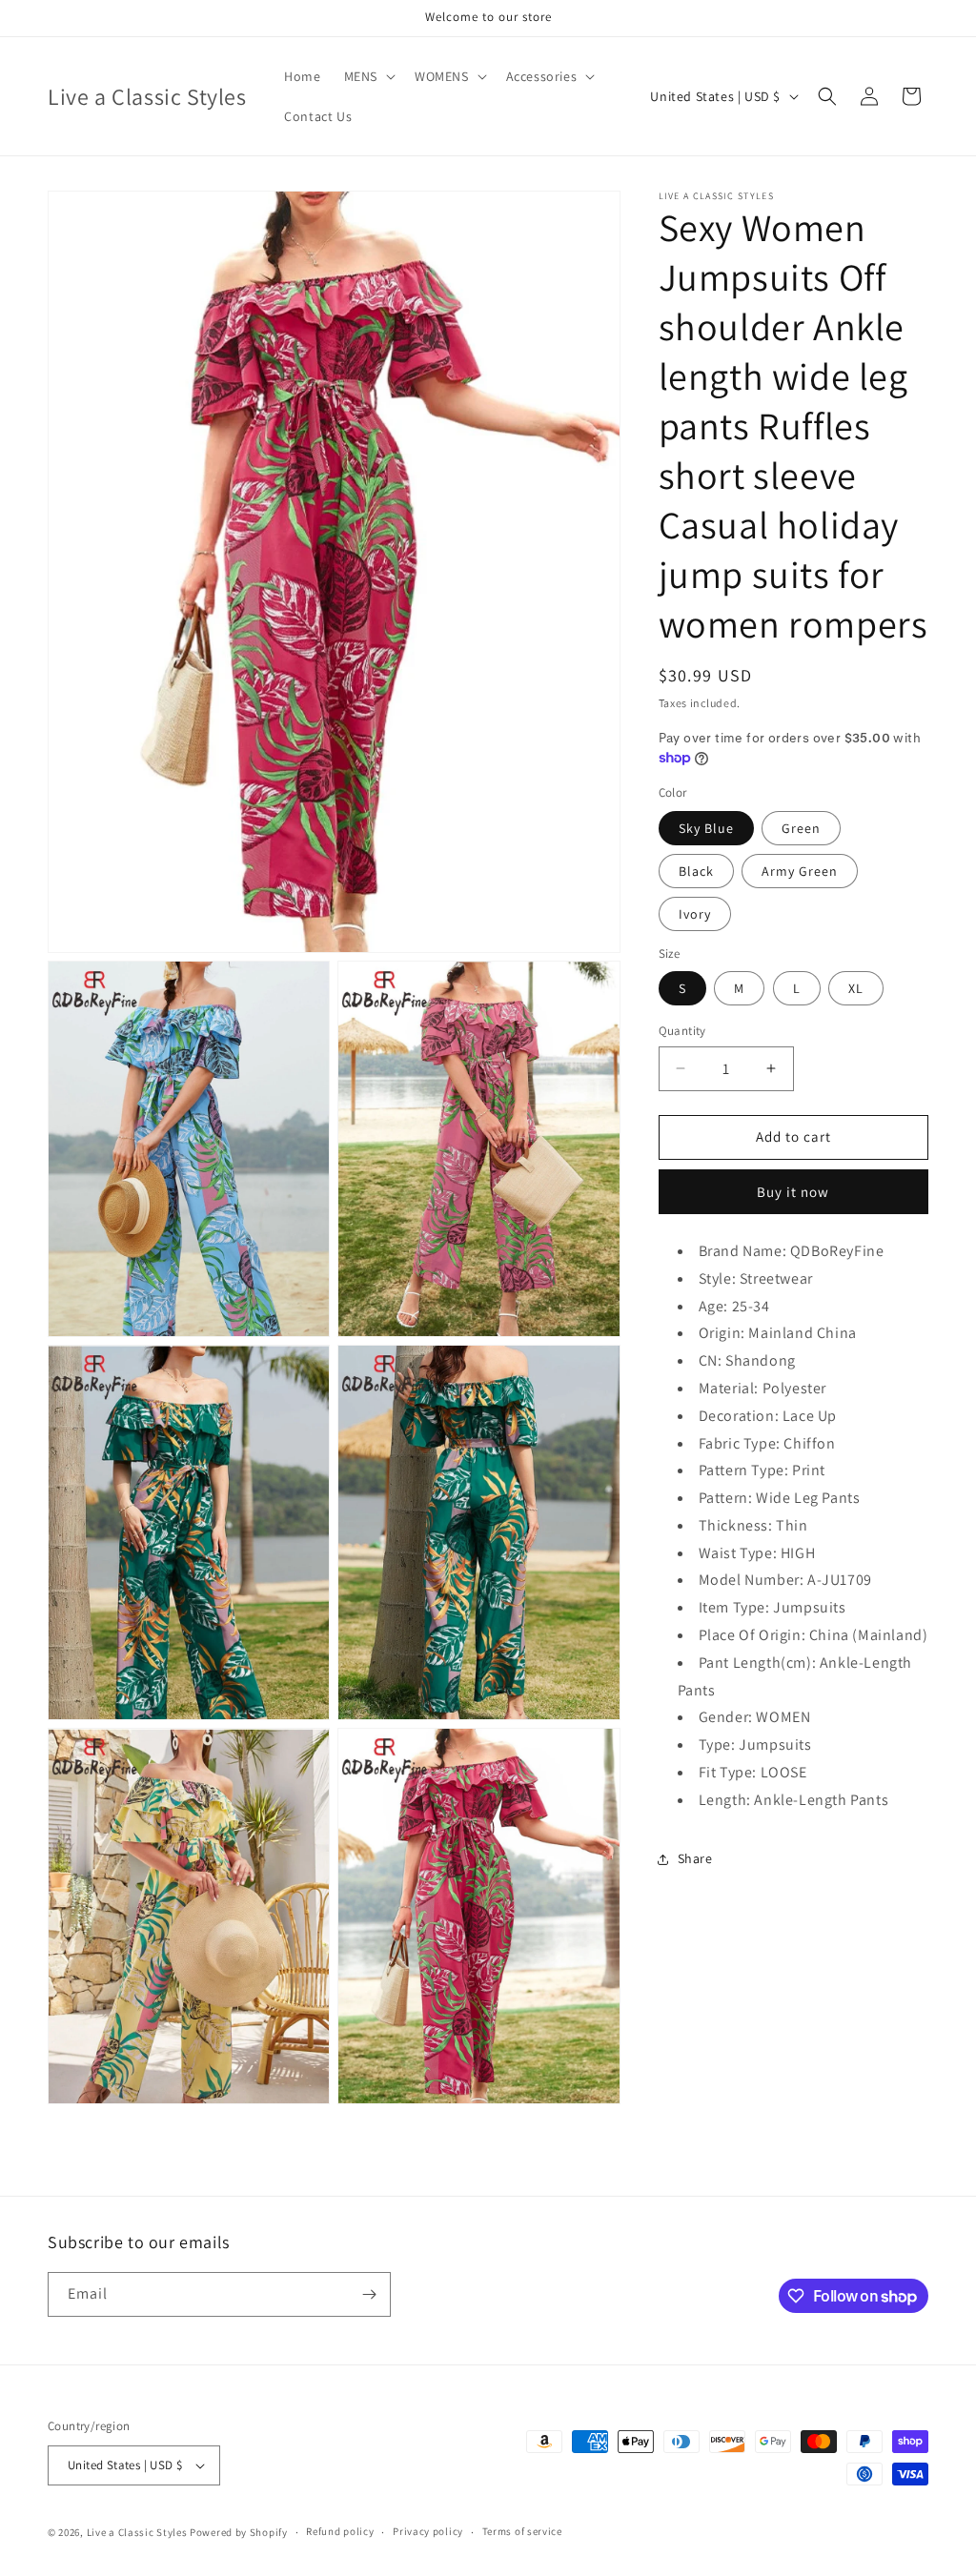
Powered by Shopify (239, 2532)
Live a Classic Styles (137, 2532)
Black (696, 871)
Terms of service (522, 2531)
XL (856, 988)
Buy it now (793, 1192)
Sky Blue (706, 828)
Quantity (682, 1031)
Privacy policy (428, 2531)
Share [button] (695, 1858)
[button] (368, 76)
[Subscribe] (369, 2294)
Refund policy (340, 2531)
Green (801, 828)
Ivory (695, 914)
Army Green (800, 871)
